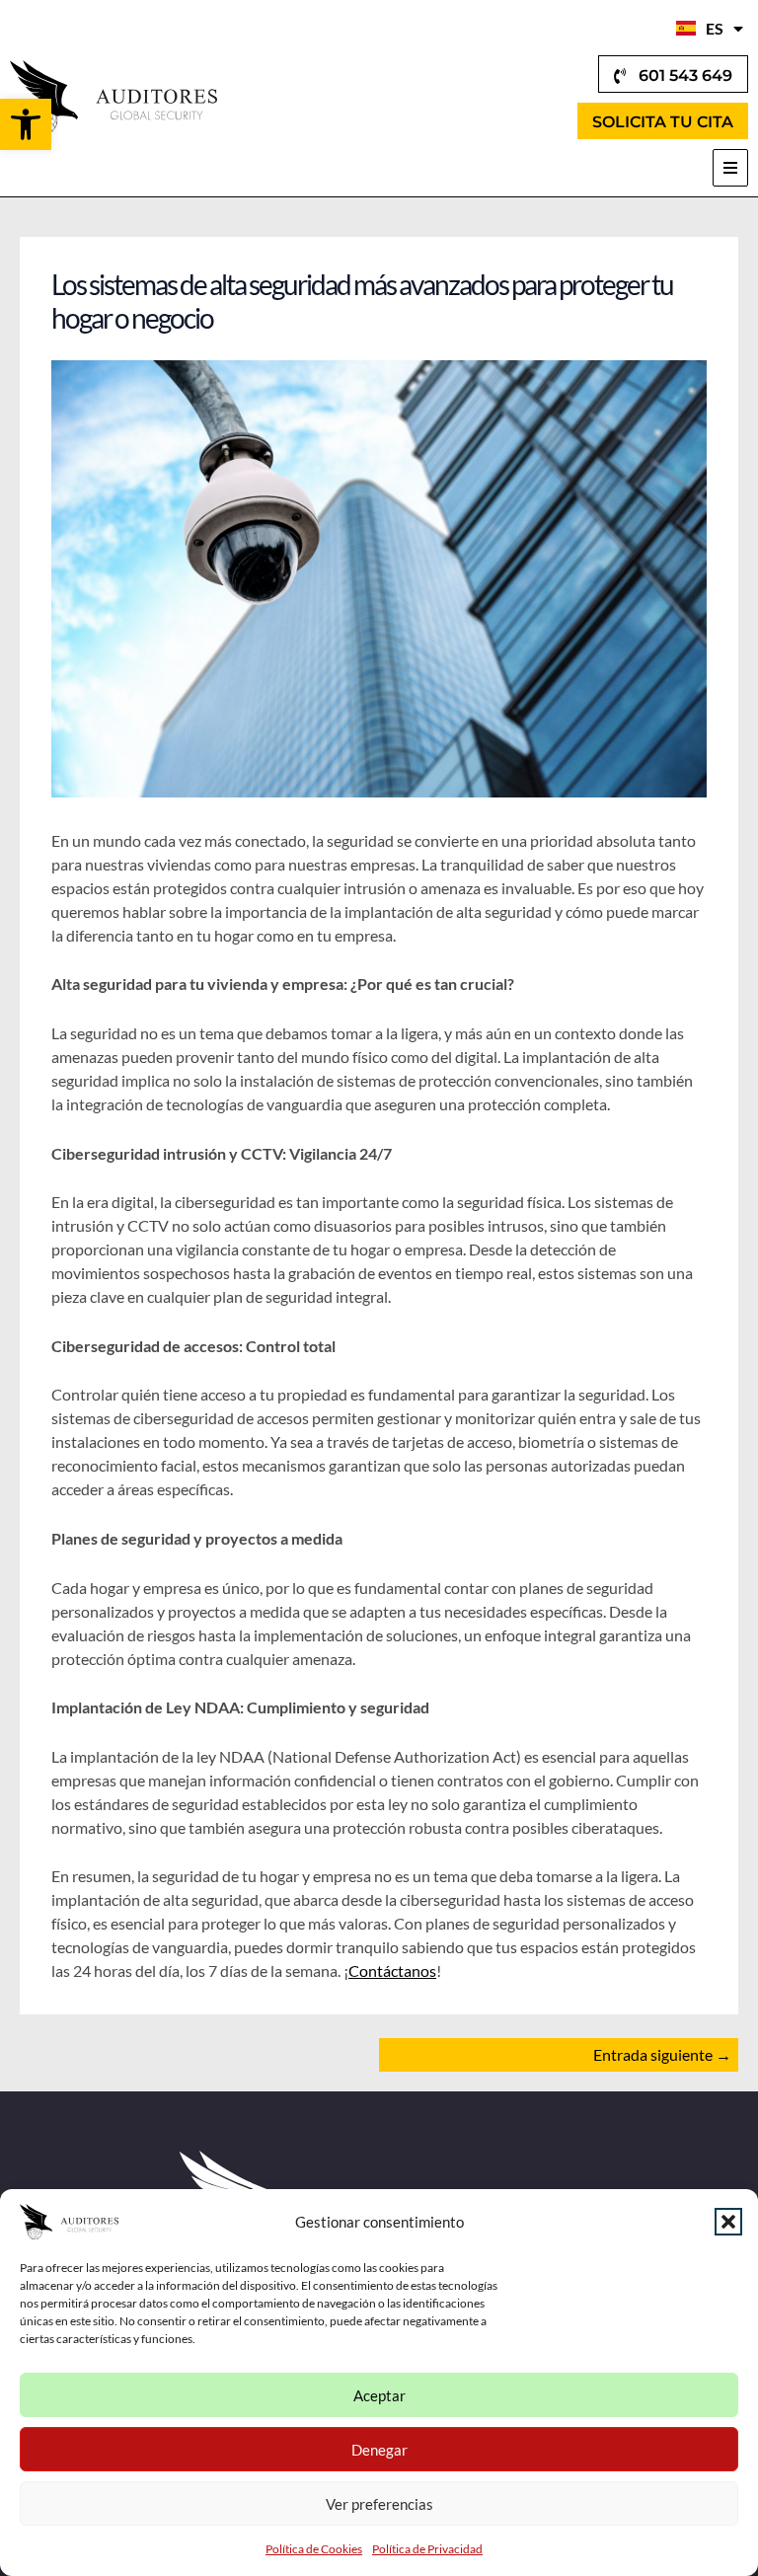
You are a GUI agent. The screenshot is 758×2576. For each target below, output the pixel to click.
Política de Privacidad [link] (427, 2549)
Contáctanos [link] (392, 1970)
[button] (728, 2222)
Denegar (379, 2450)
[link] (26, 124)
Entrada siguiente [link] (662, 2055)
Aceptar (379, 2395)
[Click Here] (730, 168)
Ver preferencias (379, 2504)
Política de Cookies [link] (314, 2549)
